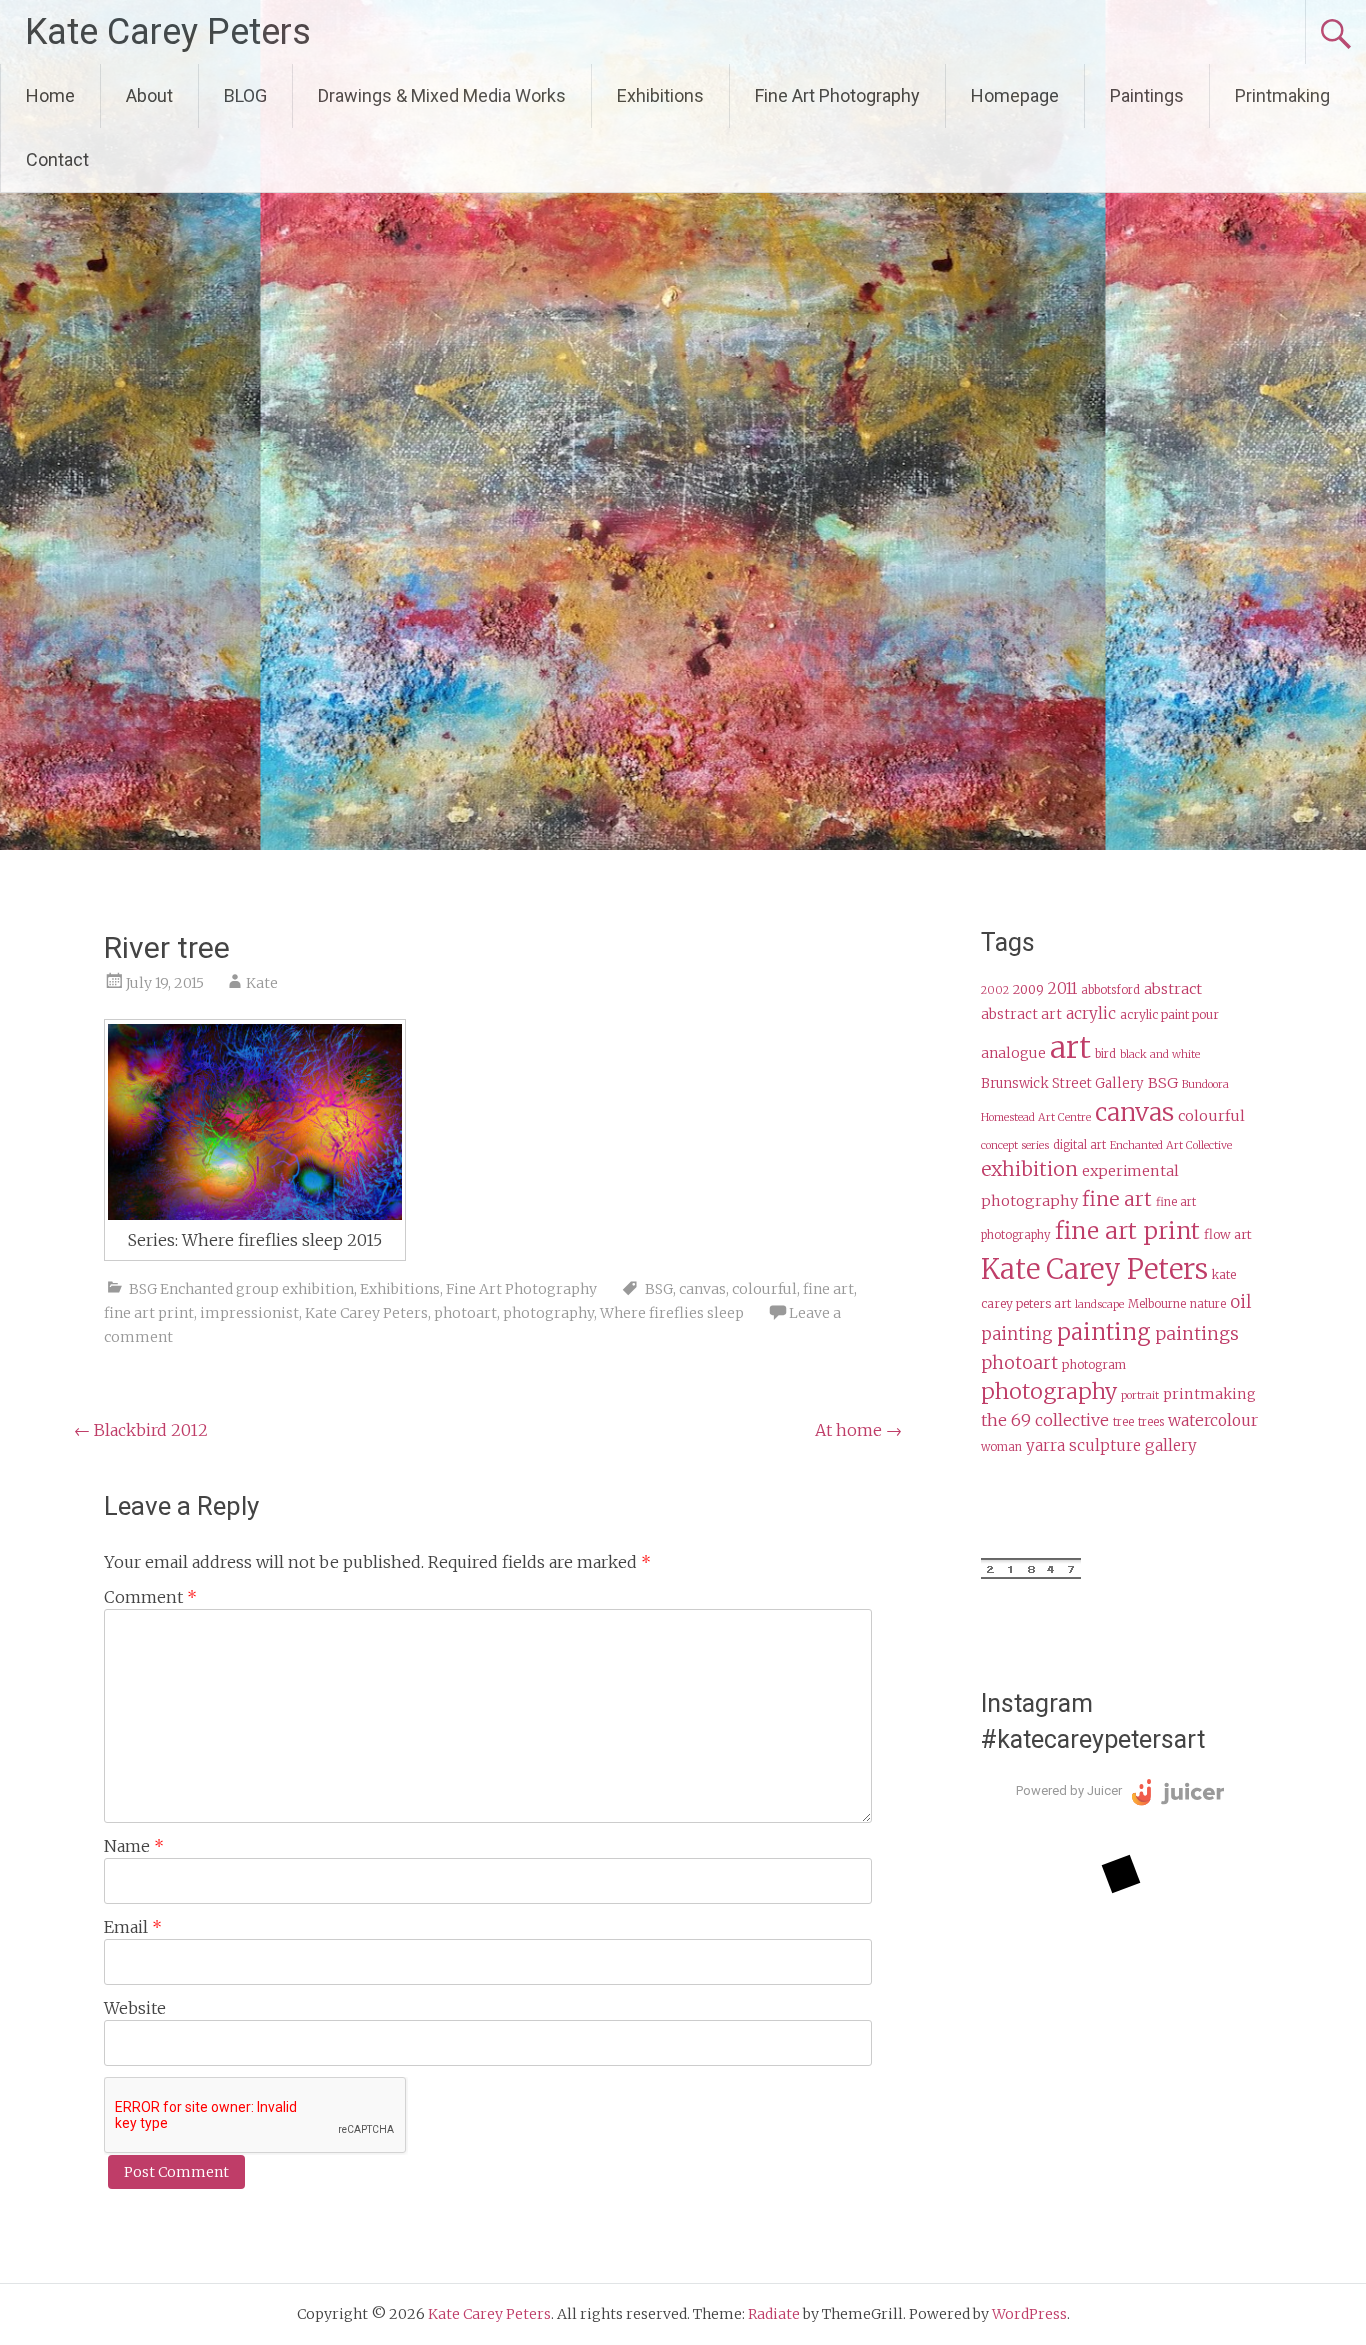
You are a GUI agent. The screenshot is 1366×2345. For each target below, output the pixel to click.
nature (1208, 1304)
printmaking (1209, 1394)
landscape (1099, 1304)
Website (135, 2008)
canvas (702, 1289)
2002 (995, 990)
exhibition (1029, 1169)
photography (548, 1313)
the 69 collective (1045, 1420)
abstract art (1021, 1014)
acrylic (1091, 1013)
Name (134, 1846)
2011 (1062, 988)
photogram (1094, 1364)
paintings (1197, 1334)
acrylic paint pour (1169, 1014)
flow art (1228, 1234)
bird (1105, 1054)
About (149, 95)
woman (1001, 1447)
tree (1123, 1422)
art (1070, 1047)
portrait (1140, 1395)
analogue (1013, 1053)
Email (133, 1927)
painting (1104, 1332)
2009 (1028, 989)
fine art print (149, 1313)
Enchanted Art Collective (1171, 1145)
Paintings (1147, 95)
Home (50, 95)
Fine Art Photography (837, 95)
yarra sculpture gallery (1111, 1445)
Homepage (1015, 95)
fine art (828, 1289)
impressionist (249, 1313)
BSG (659, 1289)
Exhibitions (660, 95)
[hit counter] (1031, 1574)
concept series (1015, 1145)
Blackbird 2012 (141, 1430)
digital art (1079, 1145)
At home (858, 1430)
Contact (57, 159)
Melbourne (1157, 1304)
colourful (764, 1289)
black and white (1160, 1054)
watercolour (1213, 1420)
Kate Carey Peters (168, 32)
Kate (262, 983)
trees (1151, 1422)
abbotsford (1110, 990)
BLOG (245, 95)
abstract (1173, 989)
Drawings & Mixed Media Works (442, 95)
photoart (465, 1313)
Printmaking (1282, 95)
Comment (150, 1597)
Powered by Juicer (1069, 1790)
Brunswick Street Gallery (1062, 1083)
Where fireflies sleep (672, 1313)
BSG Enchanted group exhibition (241, 1289)
